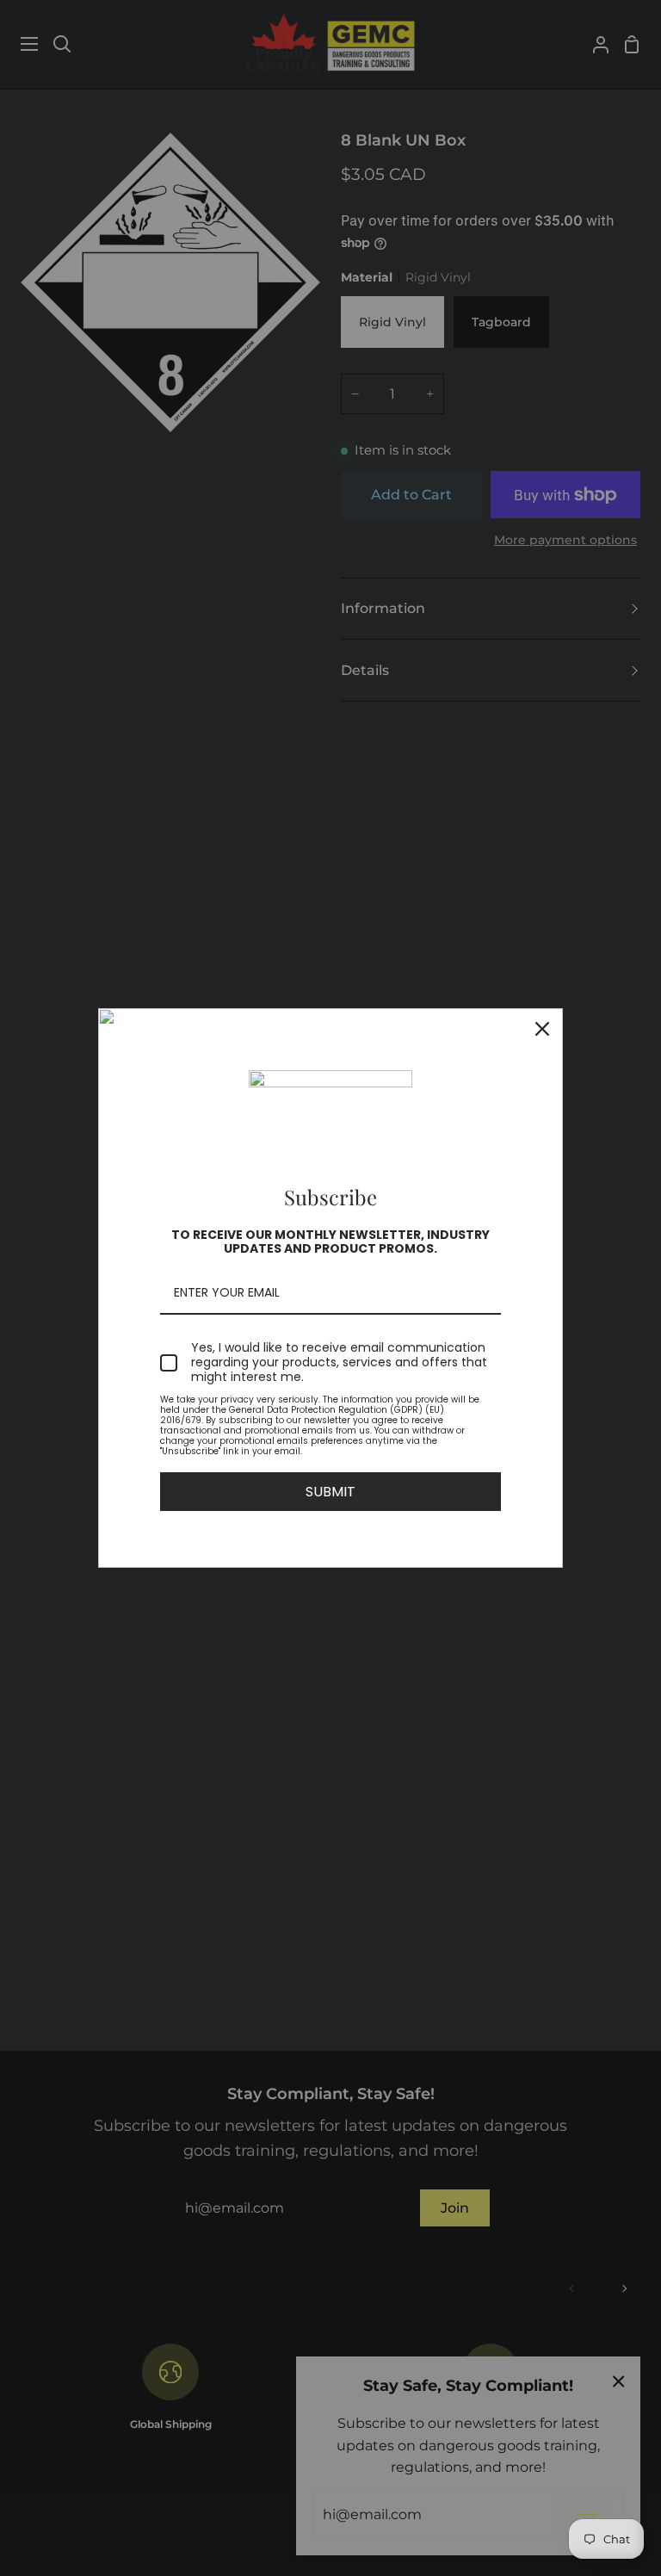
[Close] (542, 1029)
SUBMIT (330, 1492)
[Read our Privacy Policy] (491, 1403)
